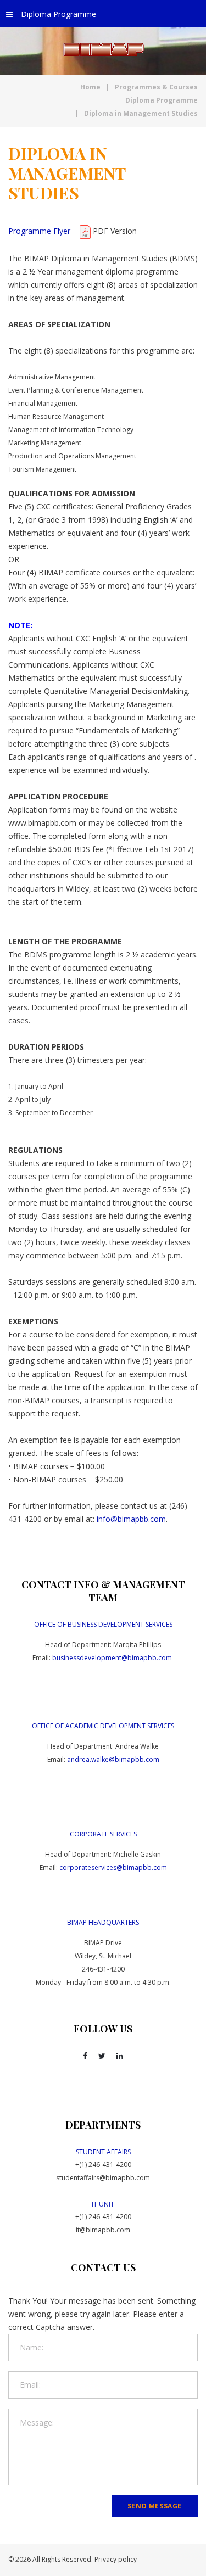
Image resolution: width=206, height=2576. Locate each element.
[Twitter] (102, 2056)
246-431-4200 (103, 1969)
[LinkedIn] (120, 2056)
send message (155, 2506)
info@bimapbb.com (131, 1519)
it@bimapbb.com (103, 2230)
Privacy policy (116, 2559)
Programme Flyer (39, 231)
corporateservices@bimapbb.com (113, 1867)
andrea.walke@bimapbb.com (113, 1759)
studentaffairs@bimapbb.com (103, 2178)
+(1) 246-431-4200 (103, 2165)
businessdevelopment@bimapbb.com (112, 1658)
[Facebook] (85, 2056)
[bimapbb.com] (103, 49)
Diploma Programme (59, 14)
